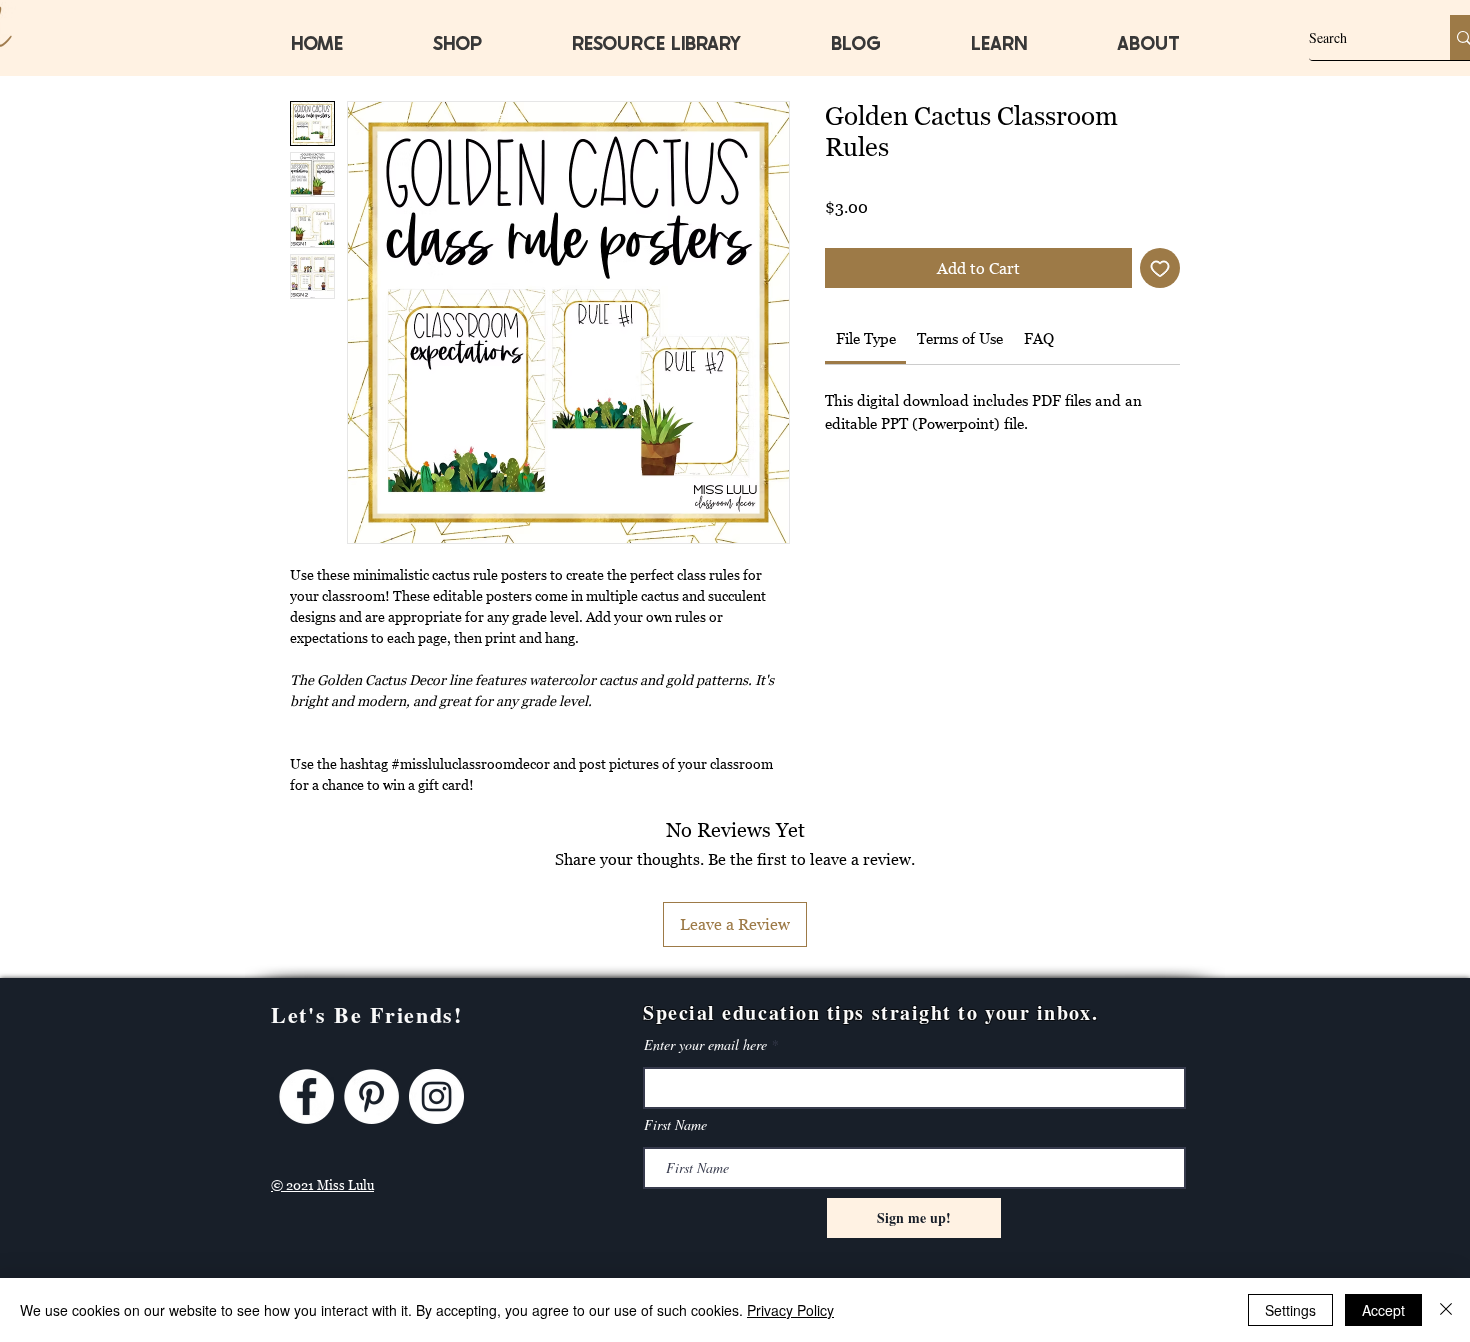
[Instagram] (436, 1096)
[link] (866, 338)
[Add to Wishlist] (1160, 268)
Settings (1290, 1310)
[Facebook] (306, 1096)
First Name (675, 1125)
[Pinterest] (371, 1096)
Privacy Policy (790, 1310)
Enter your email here (705, 1045)
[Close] (1446, 1310)
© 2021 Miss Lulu (322, 1185)
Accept (1383, 1310)
